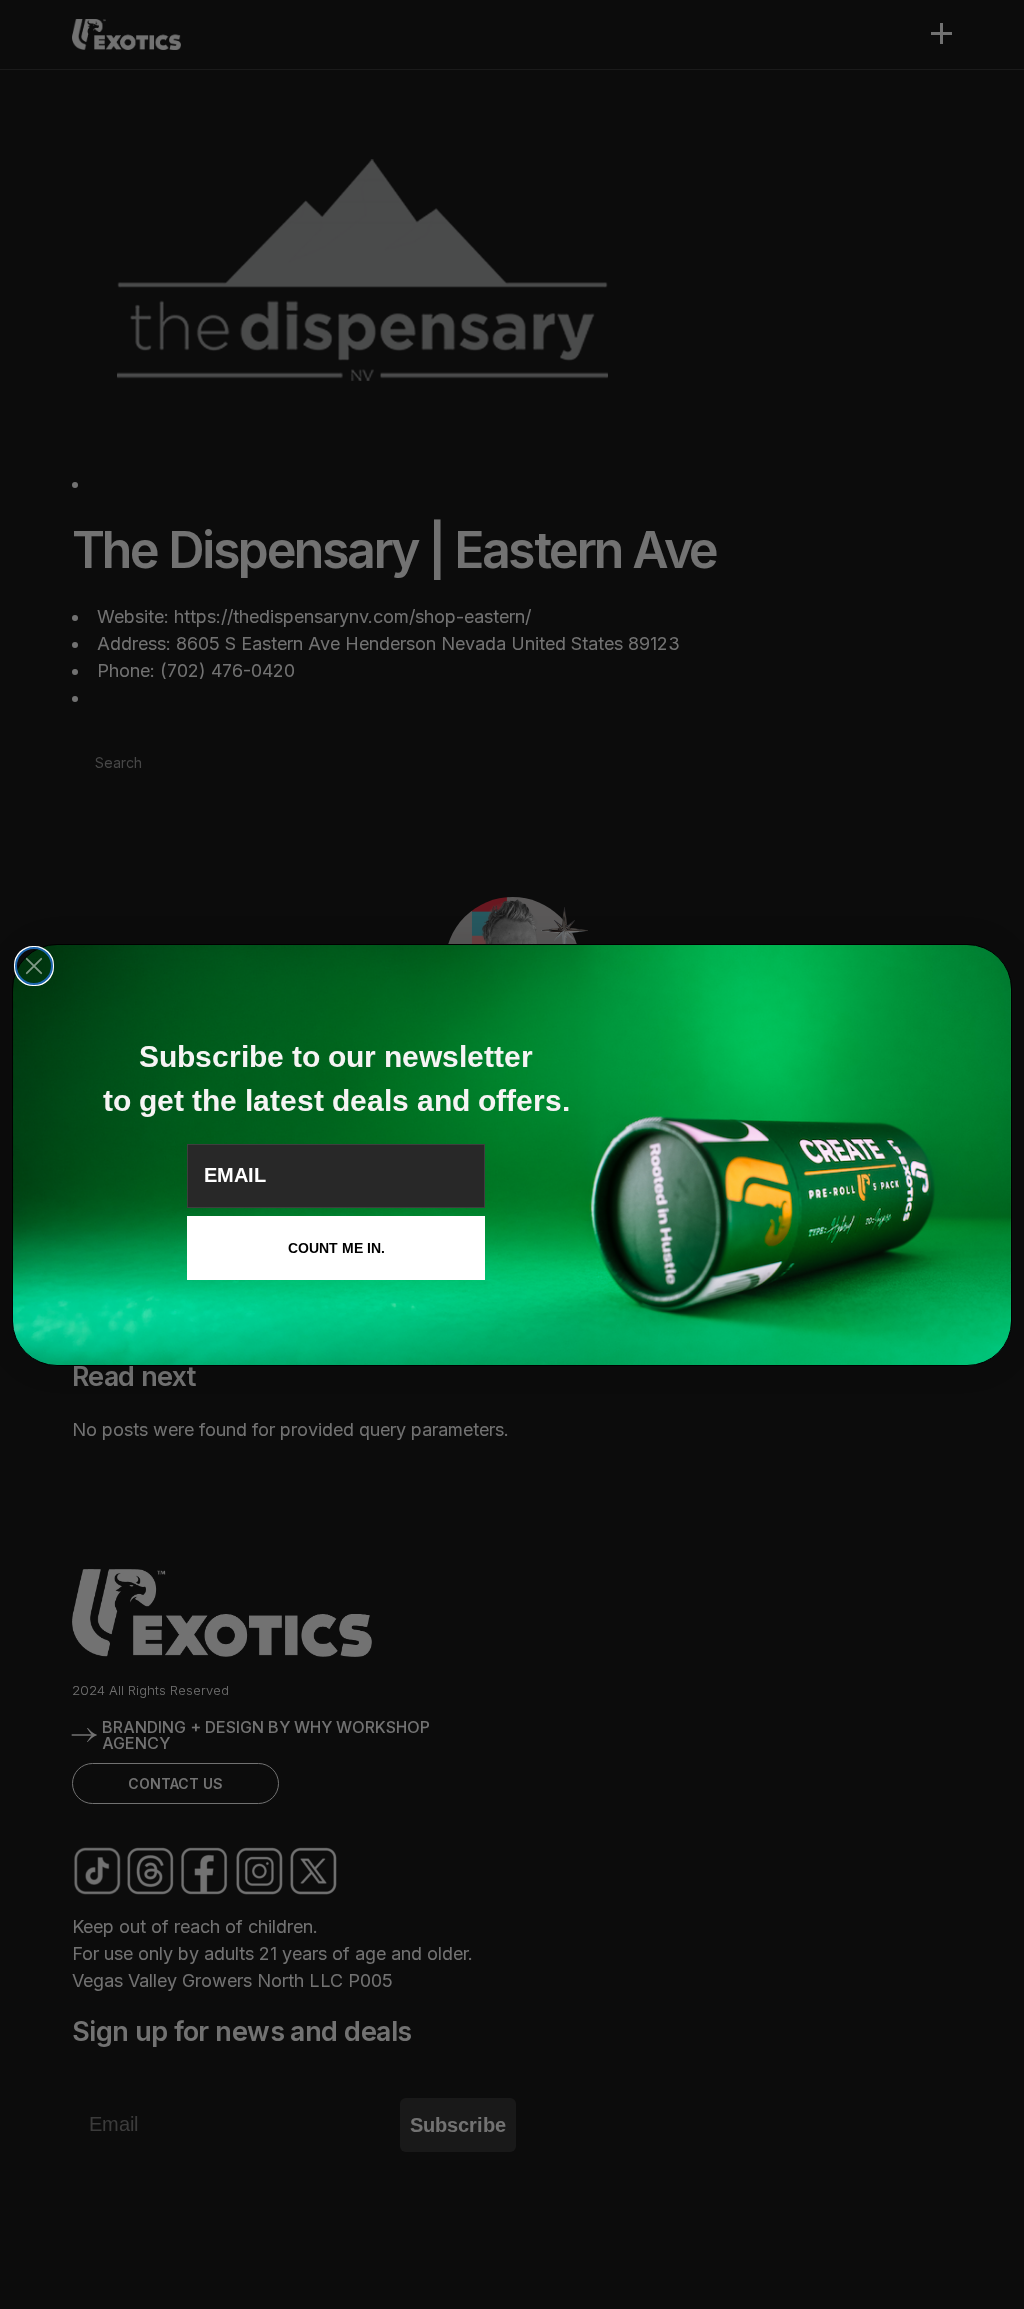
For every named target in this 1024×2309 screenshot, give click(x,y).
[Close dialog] (34, 966)
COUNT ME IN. (336, 1248)
